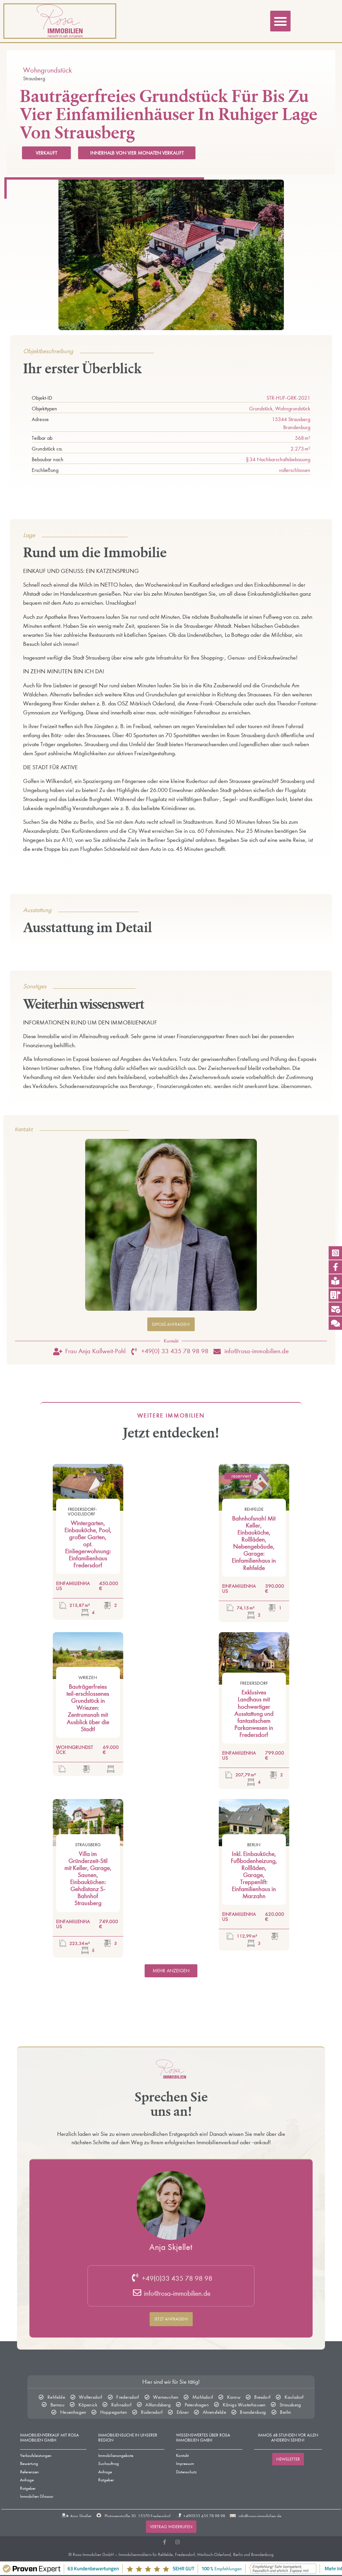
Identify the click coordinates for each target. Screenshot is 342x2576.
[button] (281, 21)
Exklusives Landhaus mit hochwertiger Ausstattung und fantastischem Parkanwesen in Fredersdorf (254, 1714)
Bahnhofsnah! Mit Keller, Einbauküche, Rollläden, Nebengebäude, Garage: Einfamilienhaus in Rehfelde (254, 1543)
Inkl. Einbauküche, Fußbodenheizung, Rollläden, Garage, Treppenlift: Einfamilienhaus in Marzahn (254, 1875)
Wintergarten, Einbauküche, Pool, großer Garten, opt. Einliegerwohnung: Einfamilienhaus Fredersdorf (88, 1544)
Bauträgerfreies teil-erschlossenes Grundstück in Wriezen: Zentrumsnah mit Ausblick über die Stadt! (88, 1708)
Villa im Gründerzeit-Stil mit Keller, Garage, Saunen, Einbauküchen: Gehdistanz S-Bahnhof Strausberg (88, 1879)
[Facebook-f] (164, 2542)
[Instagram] (178, 2542)
